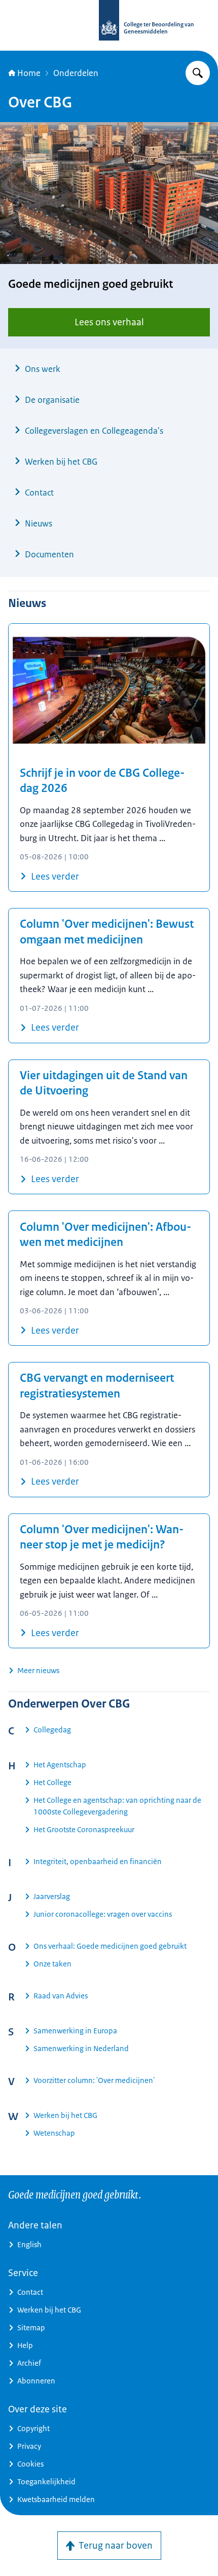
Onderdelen (76, 73)
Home (29, 73)
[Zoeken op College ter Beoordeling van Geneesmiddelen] (198, 73)
